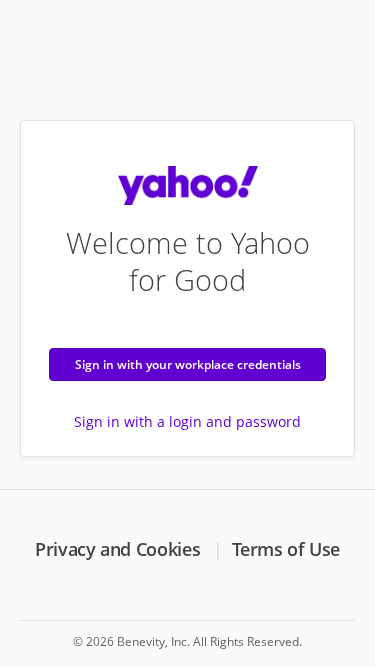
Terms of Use (286, 549)
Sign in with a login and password (187, 421)
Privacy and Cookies (117, 549)
